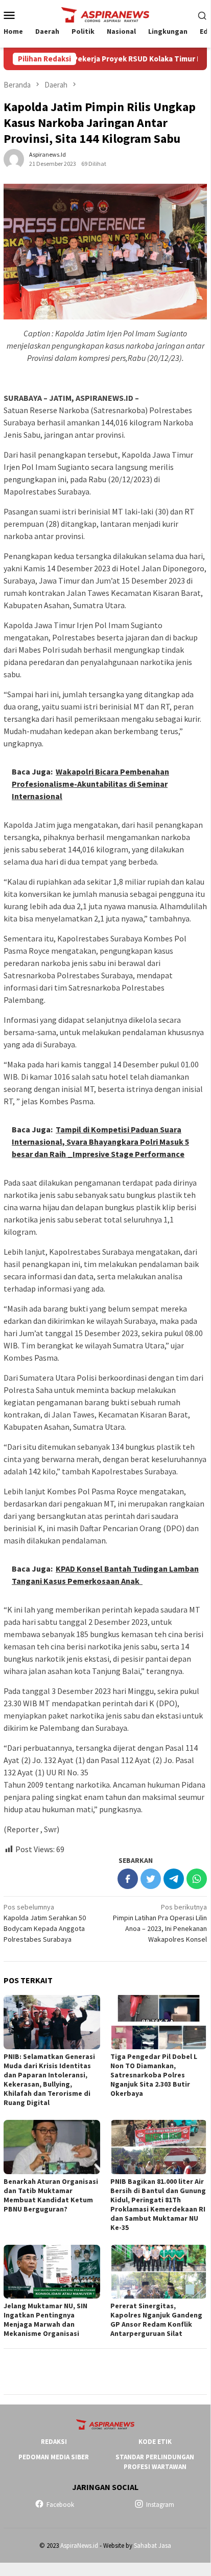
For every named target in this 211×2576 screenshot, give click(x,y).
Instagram (160, 2505)
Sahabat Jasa (153, 2546)
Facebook (60, 2505)
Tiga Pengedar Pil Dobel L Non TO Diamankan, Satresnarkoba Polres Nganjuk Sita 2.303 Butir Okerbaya (154, 2075)
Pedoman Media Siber (54, 2457)
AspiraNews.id (79, 2546)
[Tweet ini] (151, 1879)
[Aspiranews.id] (105, 14)
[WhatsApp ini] (197, 1879)
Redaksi (54, 2442)
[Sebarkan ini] (128, 1879)
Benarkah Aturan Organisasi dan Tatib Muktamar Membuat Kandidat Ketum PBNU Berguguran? (51, 2195)
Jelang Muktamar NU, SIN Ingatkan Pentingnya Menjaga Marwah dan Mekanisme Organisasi (45, 2320)
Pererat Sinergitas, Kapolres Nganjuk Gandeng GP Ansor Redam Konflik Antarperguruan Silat (156, 2320)
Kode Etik (155, 2442)
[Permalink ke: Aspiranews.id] (14, 159)
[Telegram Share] (174, 1879)
